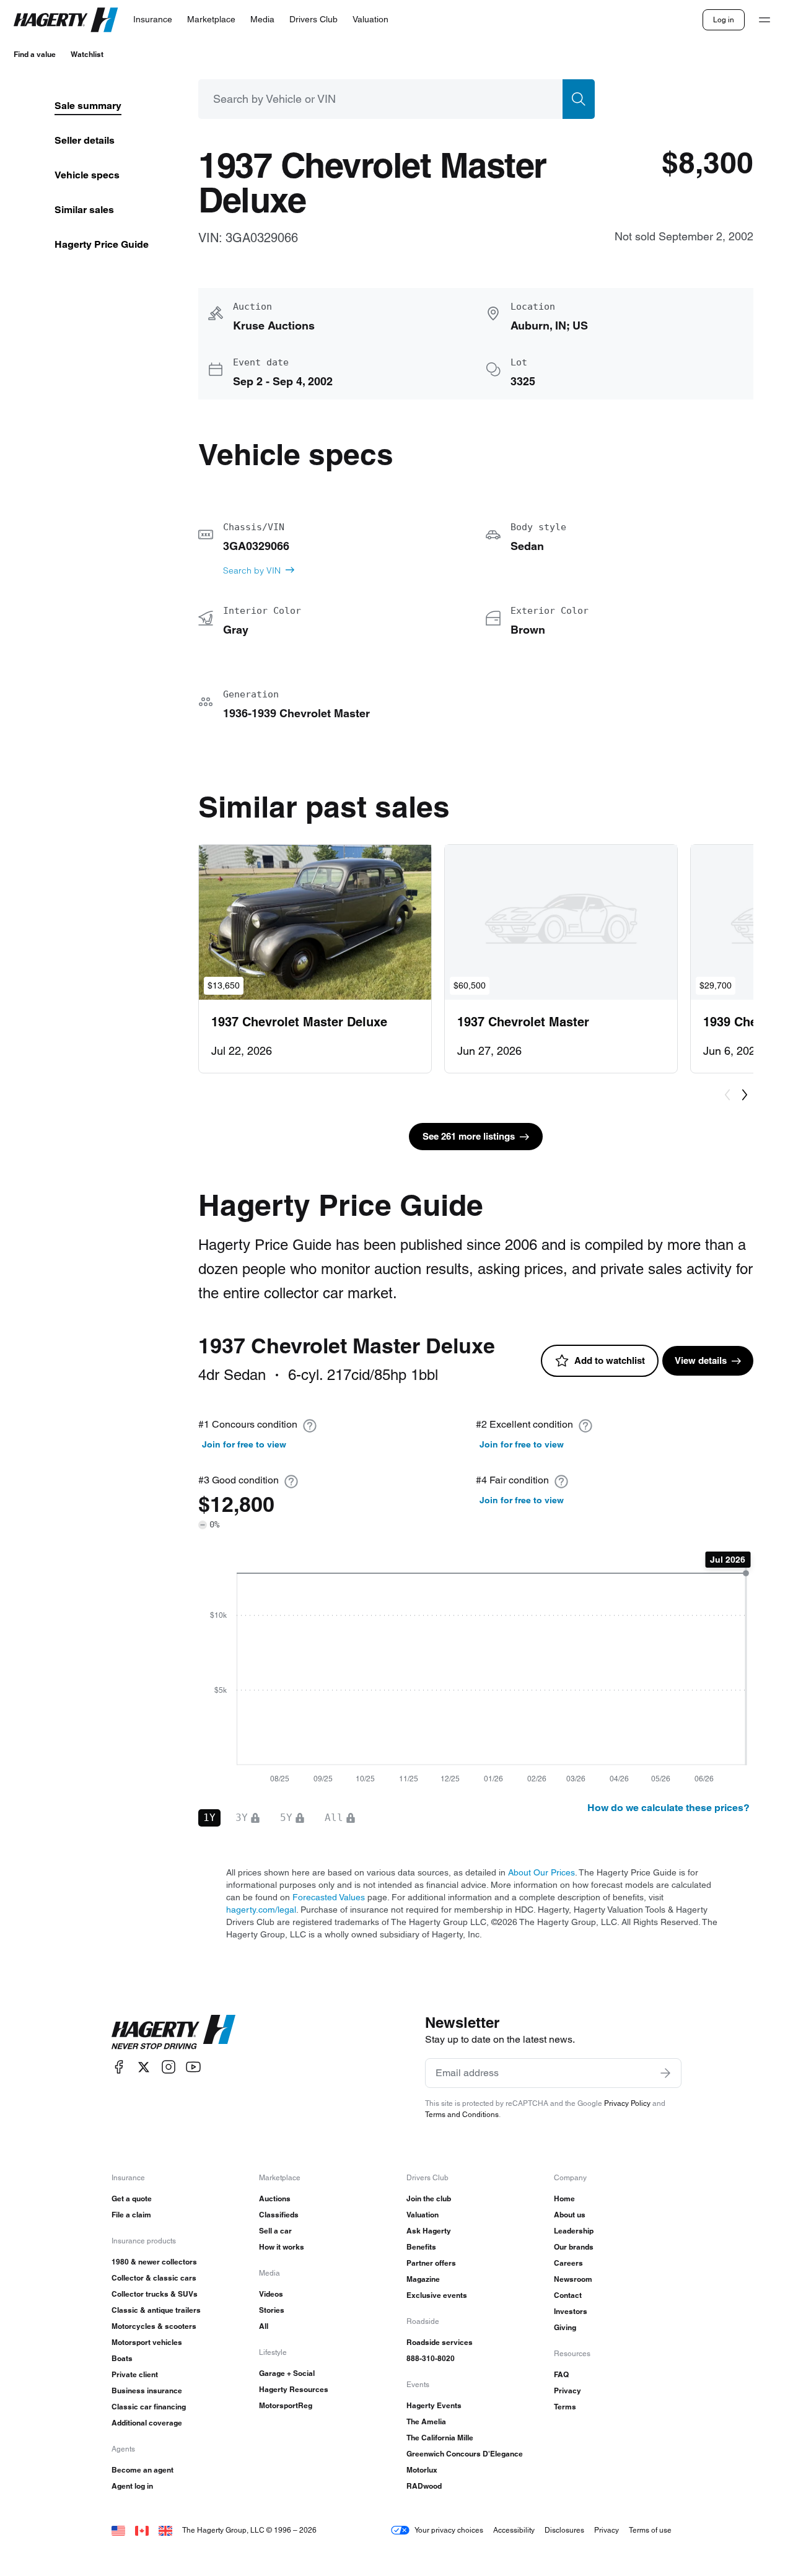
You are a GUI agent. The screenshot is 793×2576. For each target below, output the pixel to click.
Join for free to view (244, 1444)
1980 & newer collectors (154, 2262)
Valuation (423, 2215)
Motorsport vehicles (147, 2342)
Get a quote (132, 2198)
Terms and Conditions (462, 2114)
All (264, 2326)
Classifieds (279, 2215)
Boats (122, 2358)
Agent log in (132, 2486)
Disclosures (564, 2530)
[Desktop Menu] (765, 20)
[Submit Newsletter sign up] (665, 2073)
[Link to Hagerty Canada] (142, 2530)
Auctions (275, 2198)
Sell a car (275, 2231)
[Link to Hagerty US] (118, 2530)
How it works (282, 2247)
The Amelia (426, 2421)
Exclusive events (437, 2295)
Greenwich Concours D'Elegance (465, 2454)
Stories (272, 2310)
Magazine (423, 2279)
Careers (568, 2263)
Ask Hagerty (429, 2231)
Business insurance (147, 2390)
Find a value (35, 54)
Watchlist (87, 54)
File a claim (131, 2215)
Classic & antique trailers (156, 2310)
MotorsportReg (286, 2405)
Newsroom (573, 2279)
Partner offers (431, 2263)
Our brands (574, 2247)
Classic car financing (149, 2407)
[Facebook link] (119, 2067)
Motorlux (422, 2470)
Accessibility (514, 2530)
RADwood (424, 2486)
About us (570, 2215)
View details (701, 1360)
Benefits (421, 2247)
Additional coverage (147, 2423)
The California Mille (440, 2438)
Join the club (429, 2198)
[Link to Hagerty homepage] (173, 2032)
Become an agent (142, 2470)
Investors (571, 2311)
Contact (568, 2295)
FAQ (561, 2374)
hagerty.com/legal (261, 1910)
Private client (135, 2374)
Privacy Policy (627, 2103)
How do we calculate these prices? (668, 1808)
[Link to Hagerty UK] (165, 2530)
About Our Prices (541, 1872)
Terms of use (650, 2530)
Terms (565, 2407)
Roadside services (440, 2342)
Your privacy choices (449, 2530)
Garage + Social (287, 2373)
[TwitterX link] (144, 2067)
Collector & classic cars (154, 2278)
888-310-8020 (431, 2358)
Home (564, 2198)
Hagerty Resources (294, 2389)
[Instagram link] (169, 2067)
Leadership (574, 2231)
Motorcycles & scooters (154, 2326)
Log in (724, 20)
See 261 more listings (469, 1136)
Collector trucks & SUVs (155, 2294)
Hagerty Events (434, 2405)
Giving (565, 2327)
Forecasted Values (329, 1897)
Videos (271, 2294)
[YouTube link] (193, 2067)
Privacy (567, 2390)
